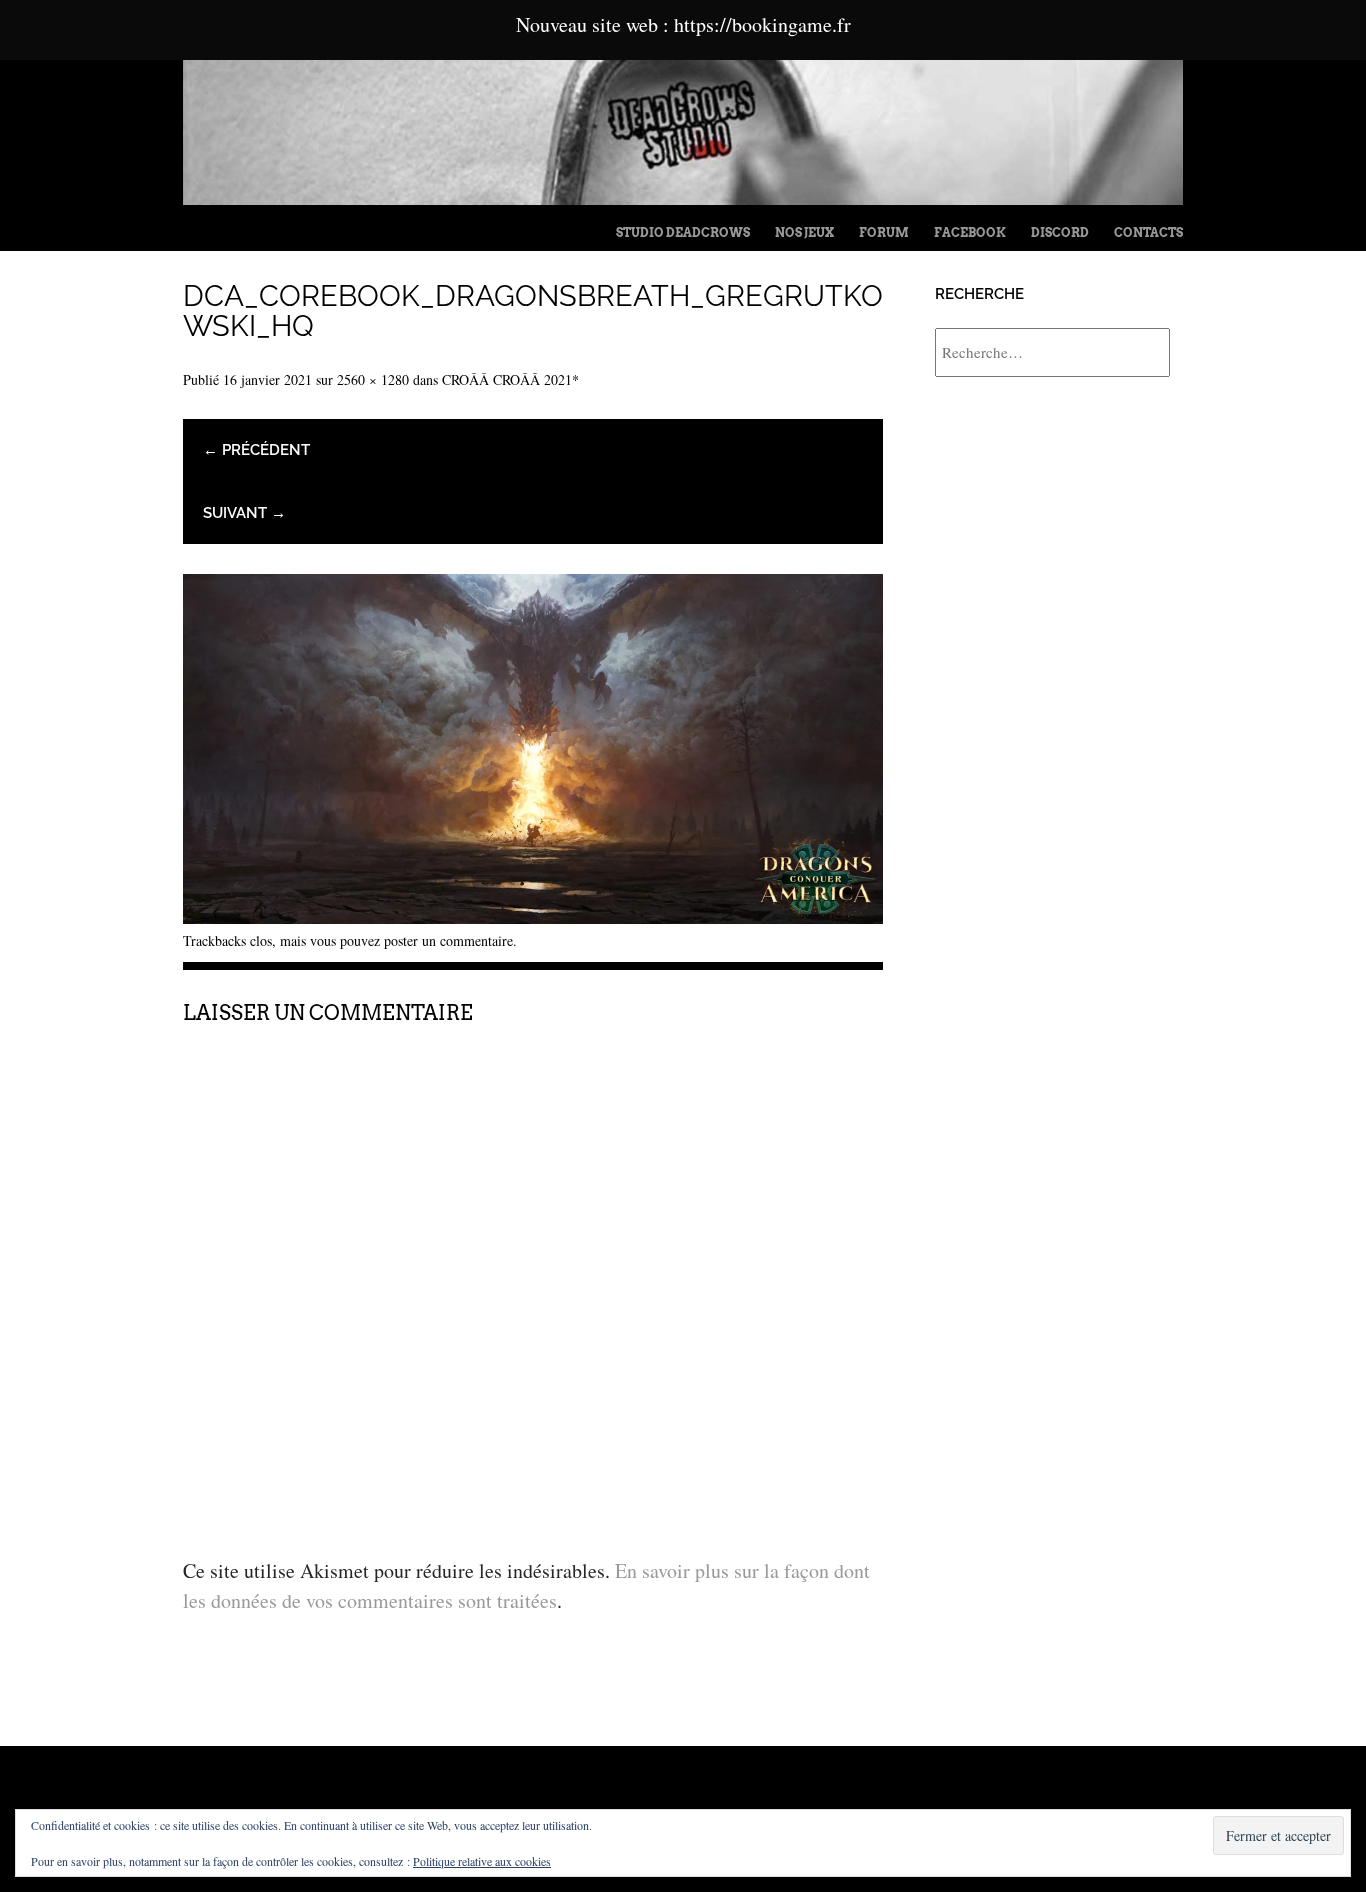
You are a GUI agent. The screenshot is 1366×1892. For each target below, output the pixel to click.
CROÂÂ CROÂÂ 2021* (510, 379)
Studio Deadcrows (683, 232)
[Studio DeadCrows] (683, 197)
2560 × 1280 (373, 379)
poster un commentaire (448, 940)
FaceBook (970, 232)
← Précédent (256, 450)
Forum (884, 232)
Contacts (1148, 232)
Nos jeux (804, 232)
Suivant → (244, 513)
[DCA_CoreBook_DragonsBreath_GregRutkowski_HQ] (533, 916)
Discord (1060, 232)
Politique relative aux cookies (482, 1861)
